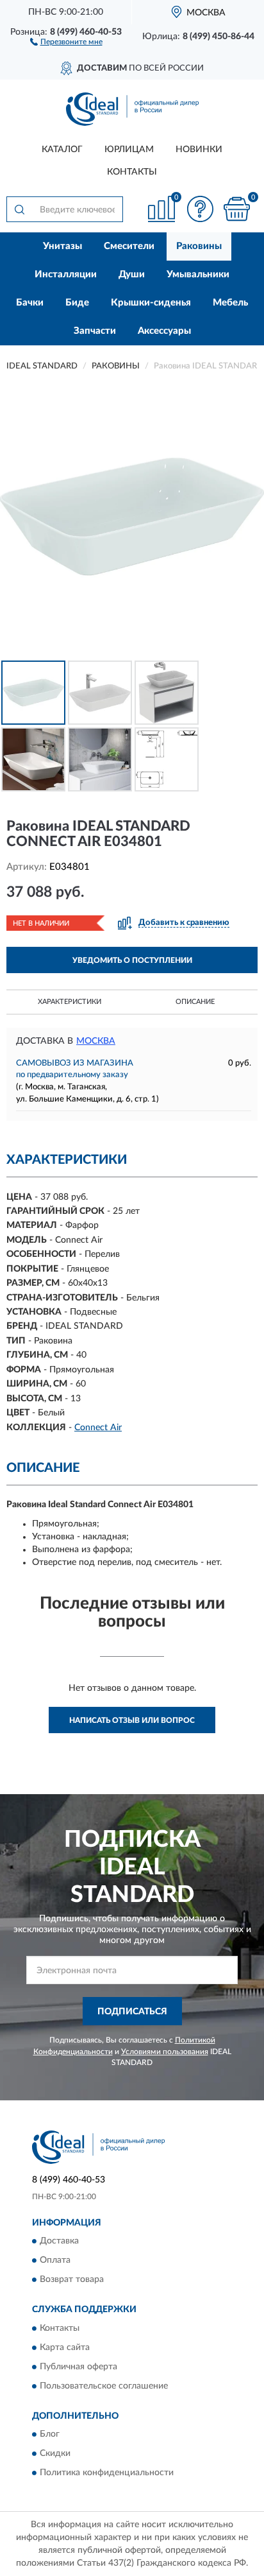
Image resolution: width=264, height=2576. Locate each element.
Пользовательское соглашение (104, 2386)
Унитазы (62, 246)
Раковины (199, 246)
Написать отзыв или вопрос (132, 1720)
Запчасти (95, 331)
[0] (236, 209)
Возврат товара (72, 2280)
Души (132, 274)
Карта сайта (65, 2347)
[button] (66, 41)
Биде (77, 303)
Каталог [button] (62, 150)
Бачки (30, 303)
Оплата (55, 2261)
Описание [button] (195, 1002)
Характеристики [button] (70, 1002)
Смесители (129, 246)
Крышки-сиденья (151, 303)
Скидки (55, 2454)
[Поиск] (19, 209)
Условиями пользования (165, 2052)
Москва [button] (96, 1041)
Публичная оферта (78, 2367)
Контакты (132, 172)
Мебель (230, 303)
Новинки (199, 150)
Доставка (59, 2242)
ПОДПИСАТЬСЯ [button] (132, 2012)
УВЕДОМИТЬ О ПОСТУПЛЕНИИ (132, 960)
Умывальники (198, 274)
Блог (50, 2435)
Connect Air (98, 1428)
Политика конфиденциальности (107, 2473)
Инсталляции (66, 274)
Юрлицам (129, 150)
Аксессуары (164, 331)
